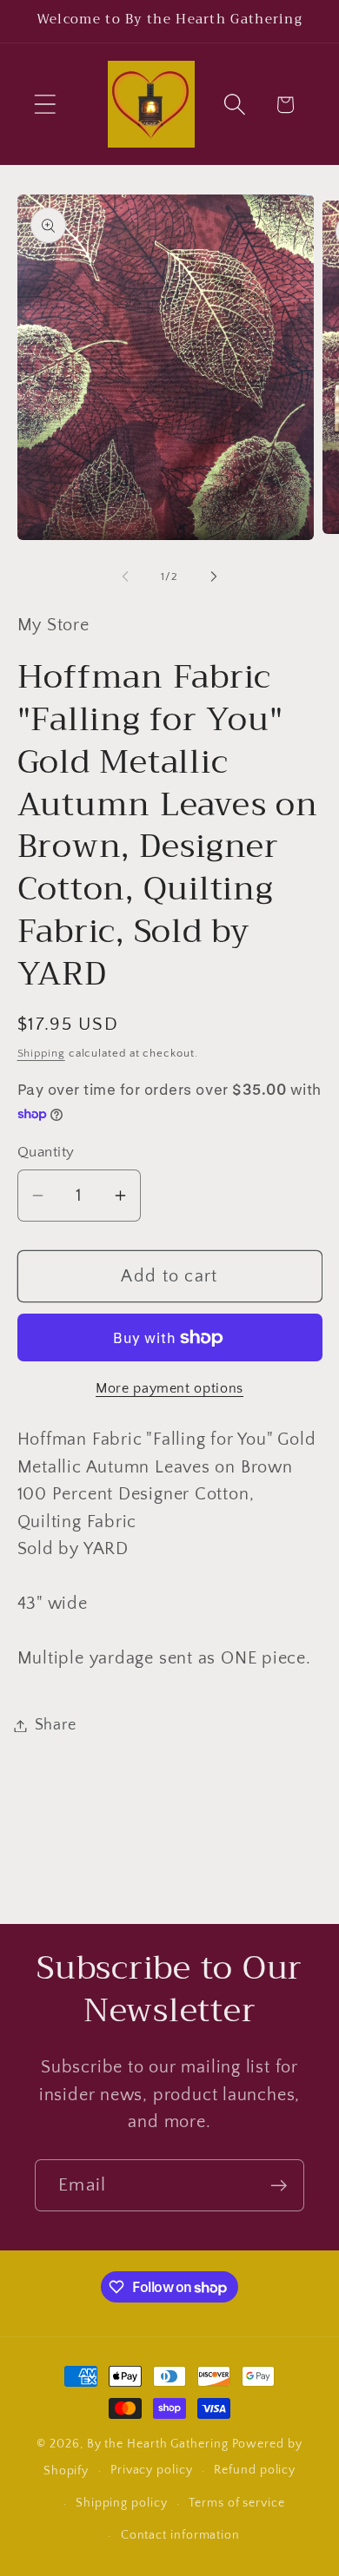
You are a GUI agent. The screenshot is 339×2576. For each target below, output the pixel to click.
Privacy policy (152, 2470)
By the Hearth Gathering (160, 2444)
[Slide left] (125, 576)
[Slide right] (214, 576)
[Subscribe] (279, 2186)
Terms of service (237, 2503)
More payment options (169, 1389)
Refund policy (255, 2470)
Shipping (41, 1053)
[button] (45, 105)
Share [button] (56, 1725)
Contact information (180, 2535)
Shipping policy (122, 2503)
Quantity (46, 1152)
